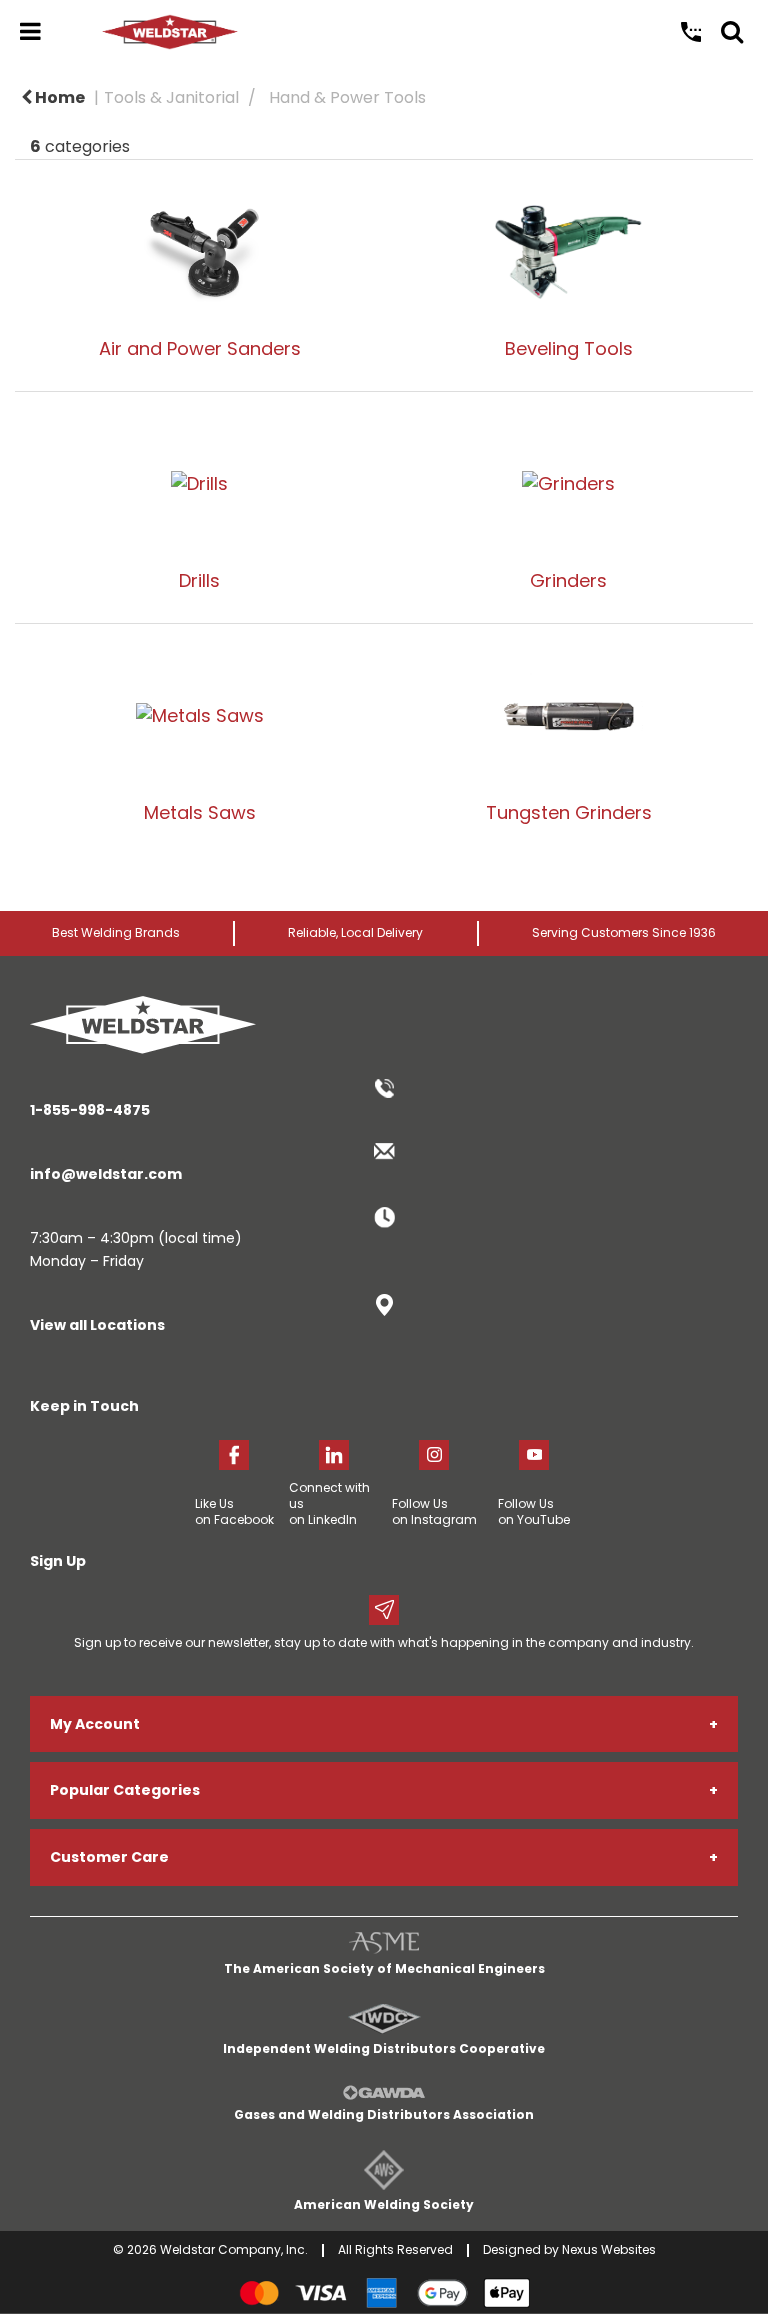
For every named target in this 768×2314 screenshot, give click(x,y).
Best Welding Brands (116, 932)
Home (58, 97)
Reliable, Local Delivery (355, 932)
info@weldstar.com (106, 1174)
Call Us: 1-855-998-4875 (691, 32)
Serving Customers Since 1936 (624, 932)
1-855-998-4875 (90, 1110)
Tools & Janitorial (171, 97)
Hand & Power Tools (347, 97)
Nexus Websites (609, 2249)
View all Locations (97, 1325)
